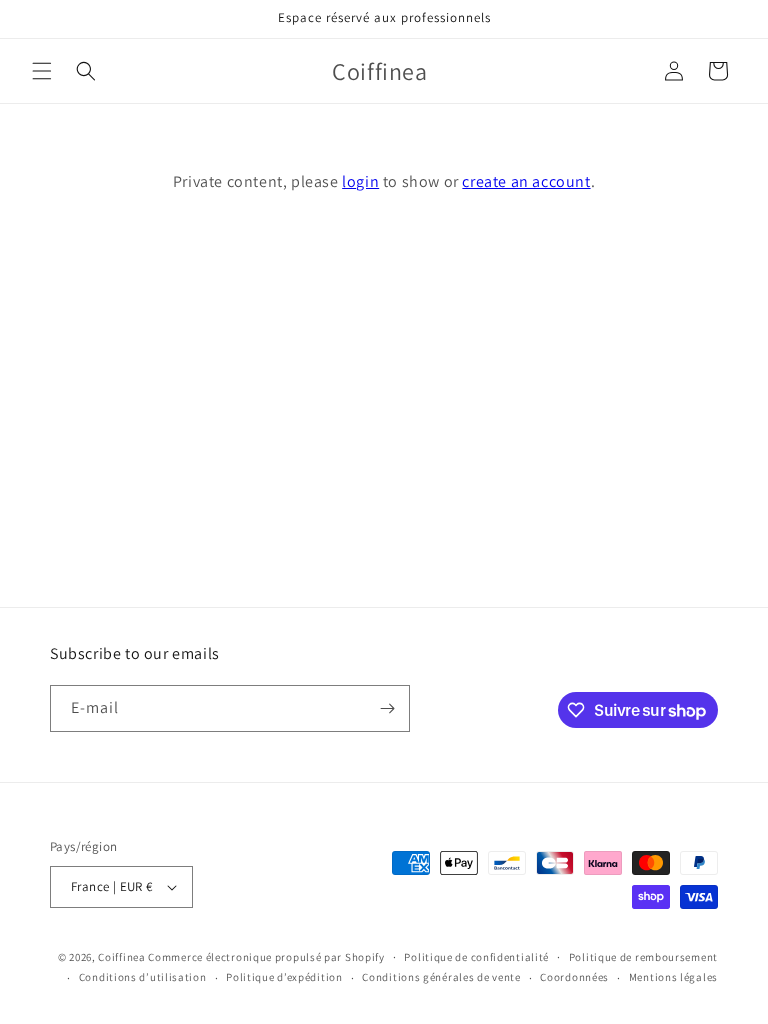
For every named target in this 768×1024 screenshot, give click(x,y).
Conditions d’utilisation (143, 977)
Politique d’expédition (284, 977)
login (360, 181)
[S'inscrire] (387, 708)
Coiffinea (121, 957)
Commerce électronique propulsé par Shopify (266, 957)
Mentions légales (673, 977)
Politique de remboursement (643, 957)
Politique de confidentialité (476, 957)
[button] (42, 71)
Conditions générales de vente (441, 977)
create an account (526, 181)
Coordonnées (574, 977)
